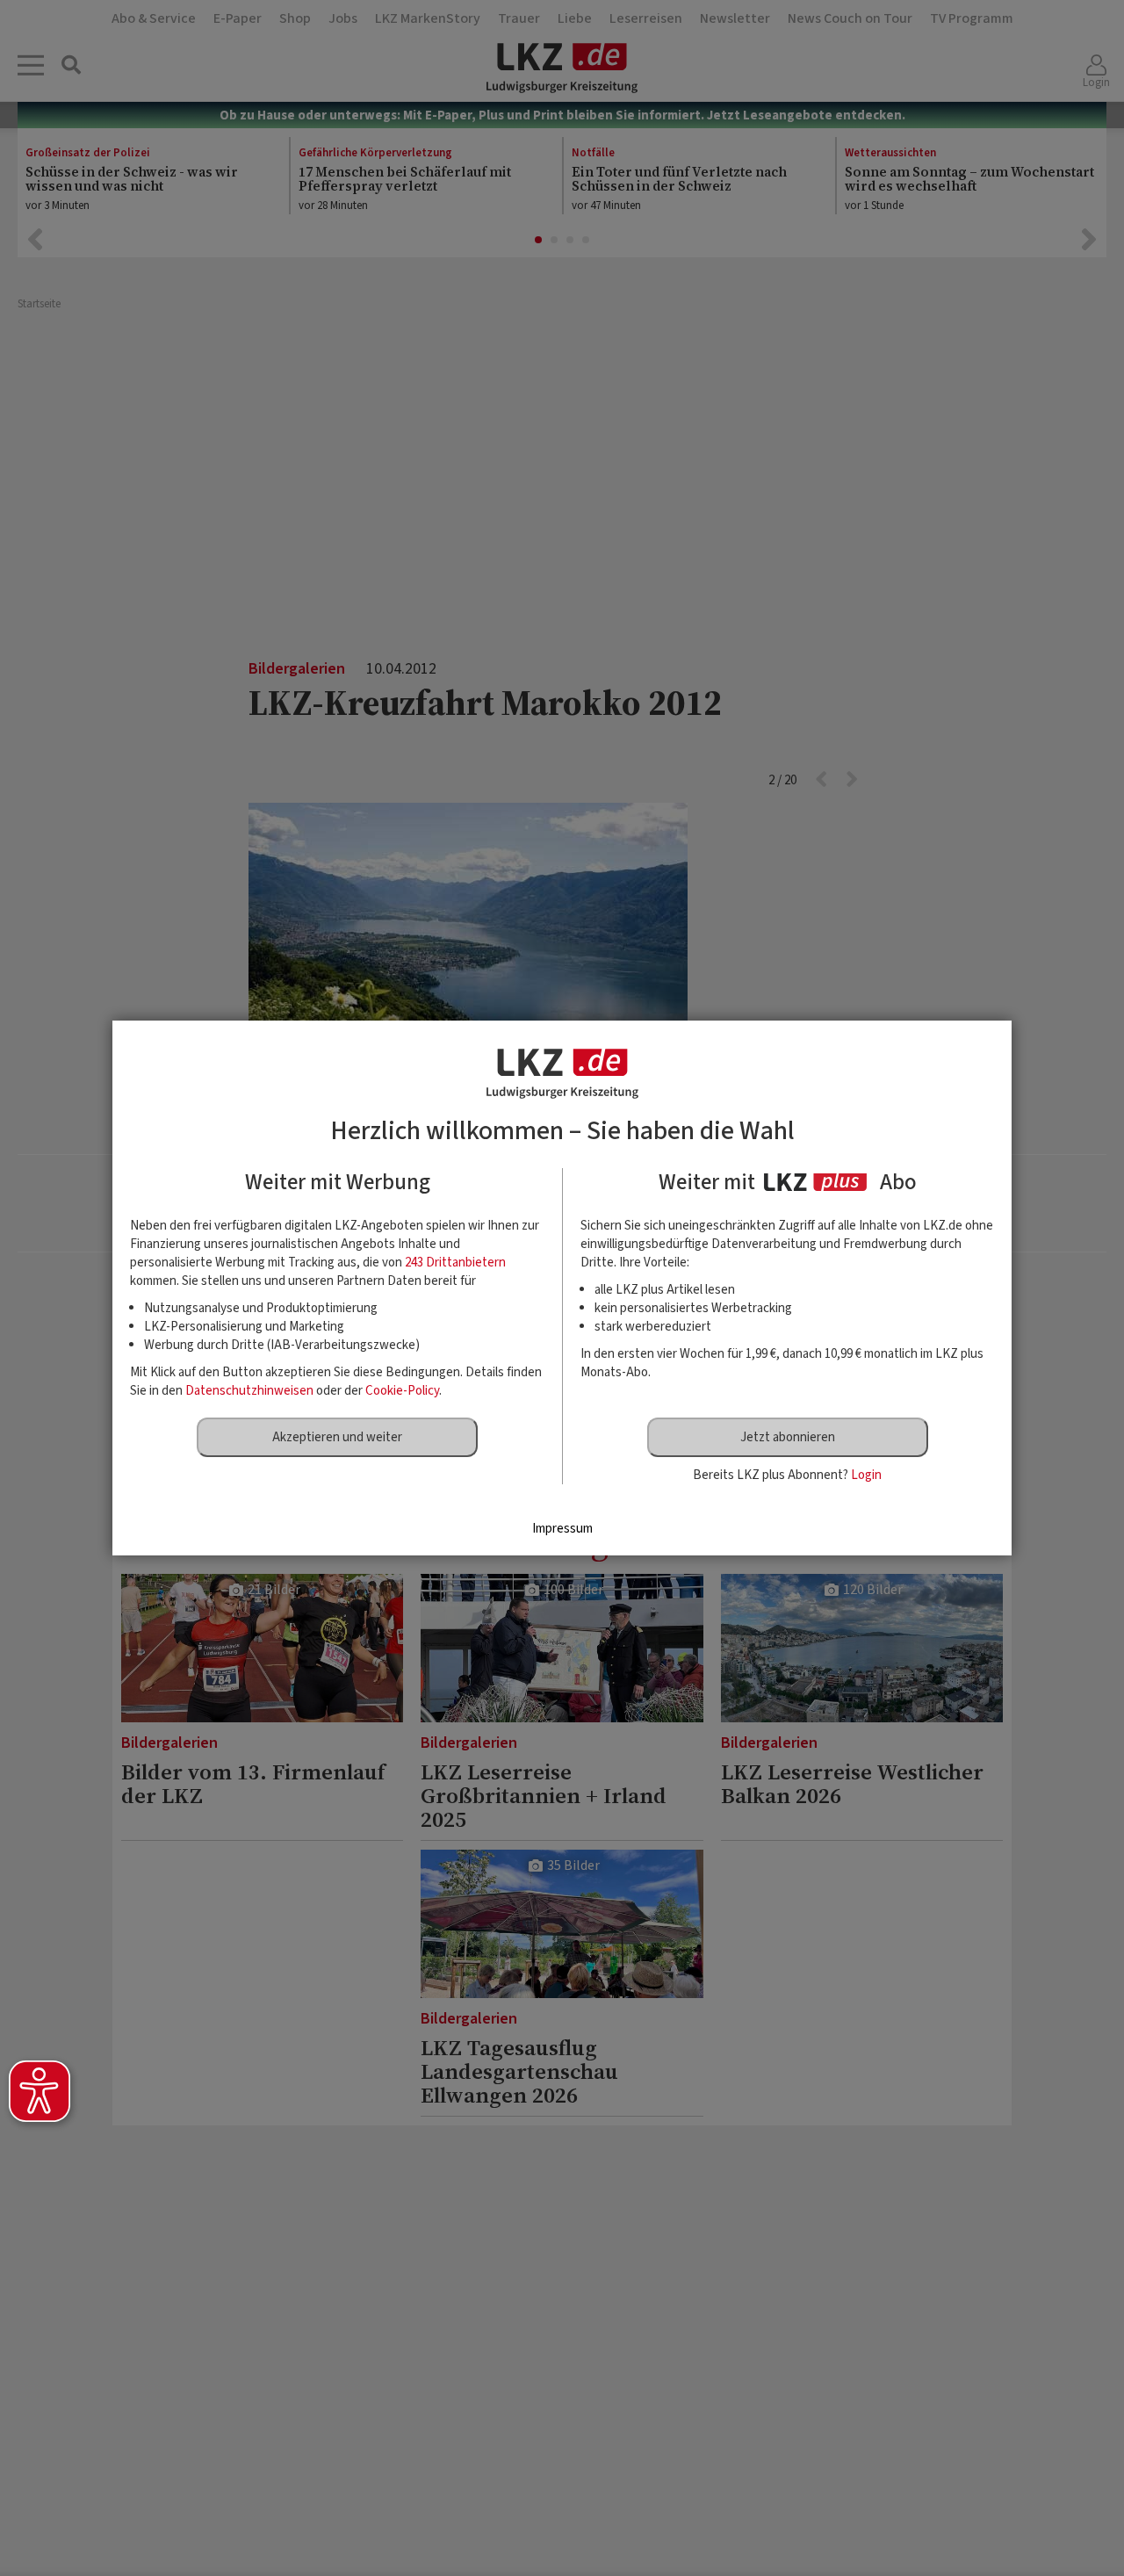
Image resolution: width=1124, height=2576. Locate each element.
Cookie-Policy (402, 1391)
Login (866, 1475)
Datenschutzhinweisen (249, 1391)
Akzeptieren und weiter (337, 1437)
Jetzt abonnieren (788, 1437)
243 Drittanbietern (455, 1263)
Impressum (562, 1529)
